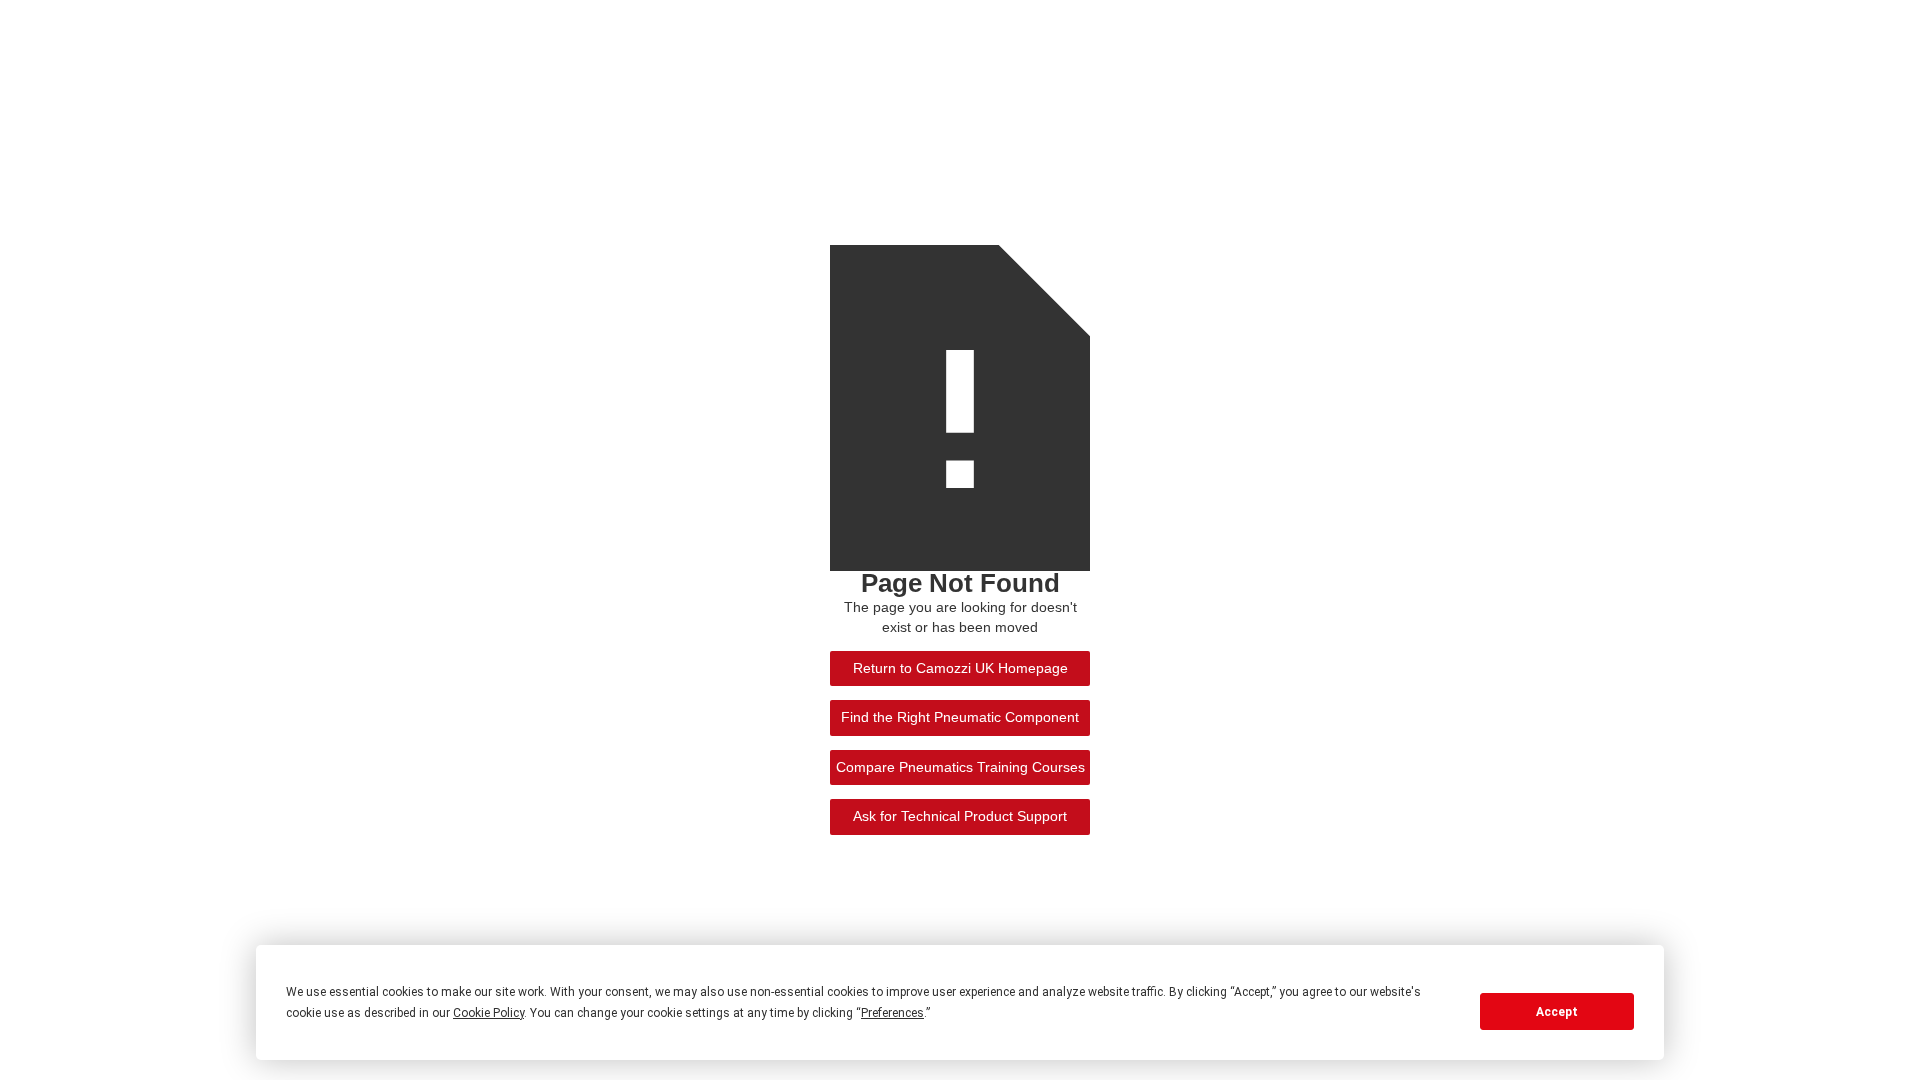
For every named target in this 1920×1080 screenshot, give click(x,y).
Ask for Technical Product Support (960, 816)
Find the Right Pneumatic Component (960, 717)
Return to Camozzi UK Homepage (960, 668)
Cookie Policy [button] (488, 1013)
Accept (1557, 1012)
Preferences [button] (892, 1013)
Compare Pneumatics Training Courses (960, 767)
